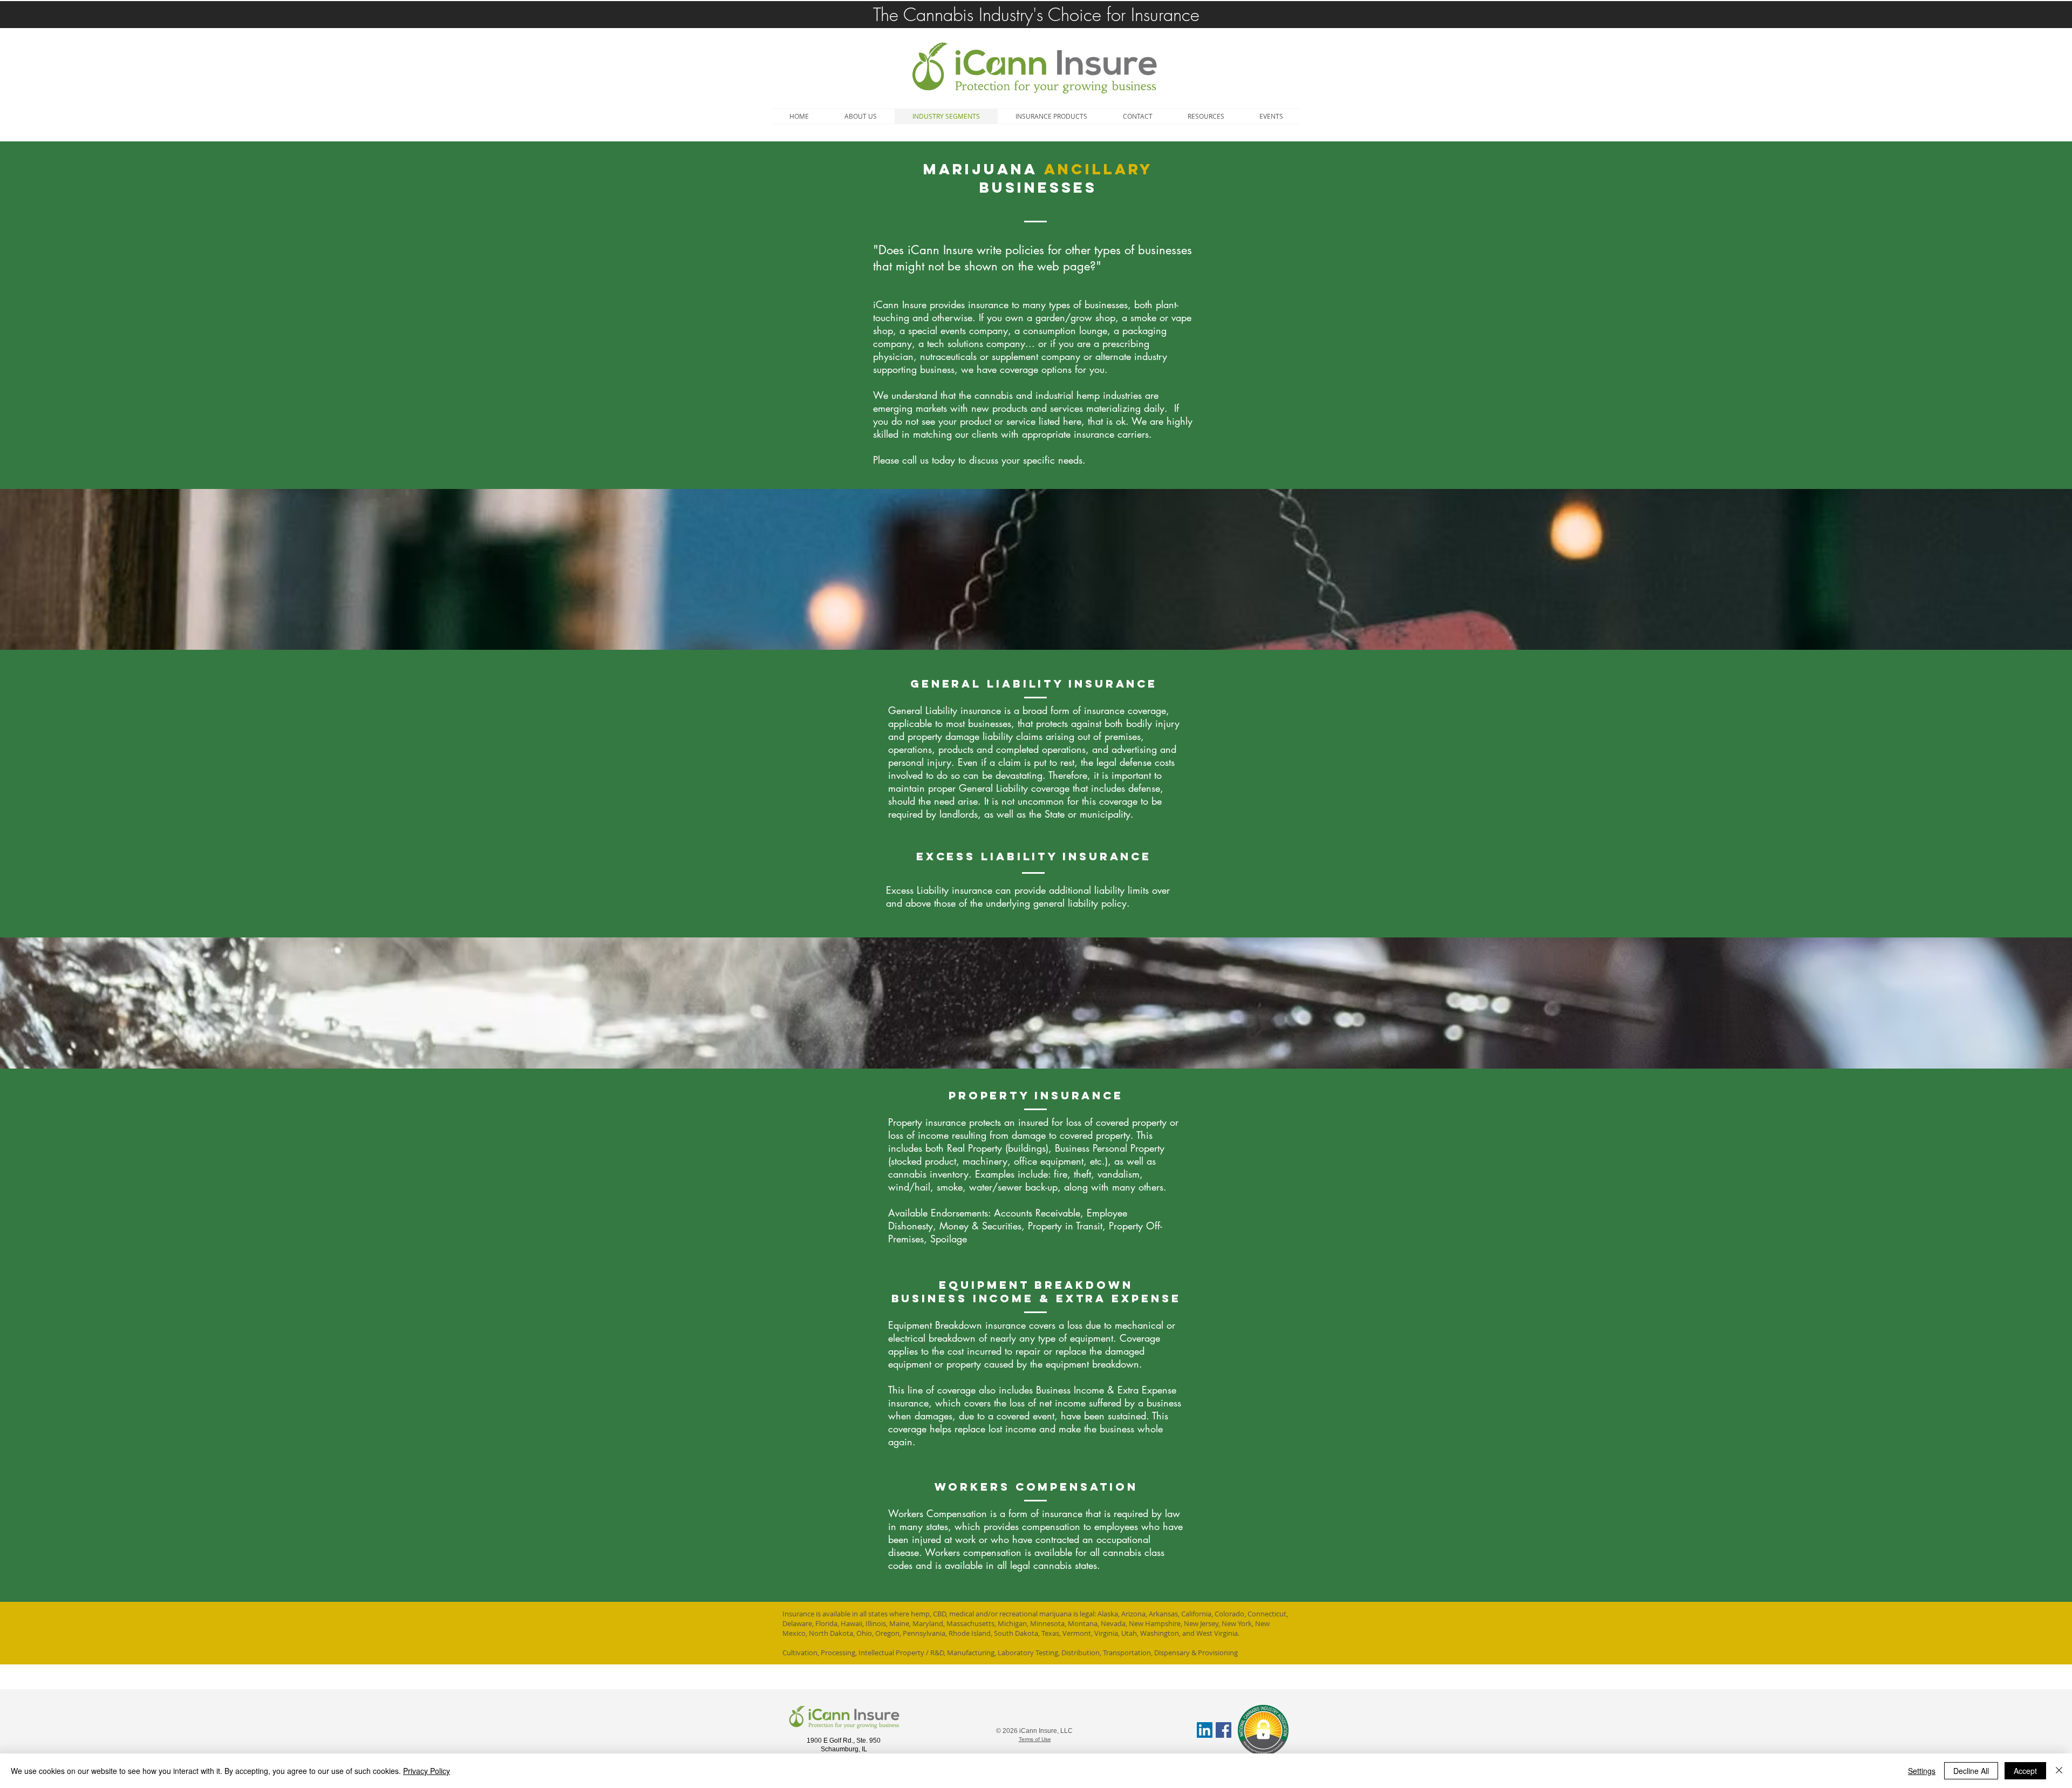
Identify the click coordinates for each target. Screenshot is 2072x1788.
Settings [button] (1922, 1771)
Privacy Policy (427, 1771)
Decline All (1971, 1771)
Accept (2025, 1771)
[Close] (2059, 1771)
